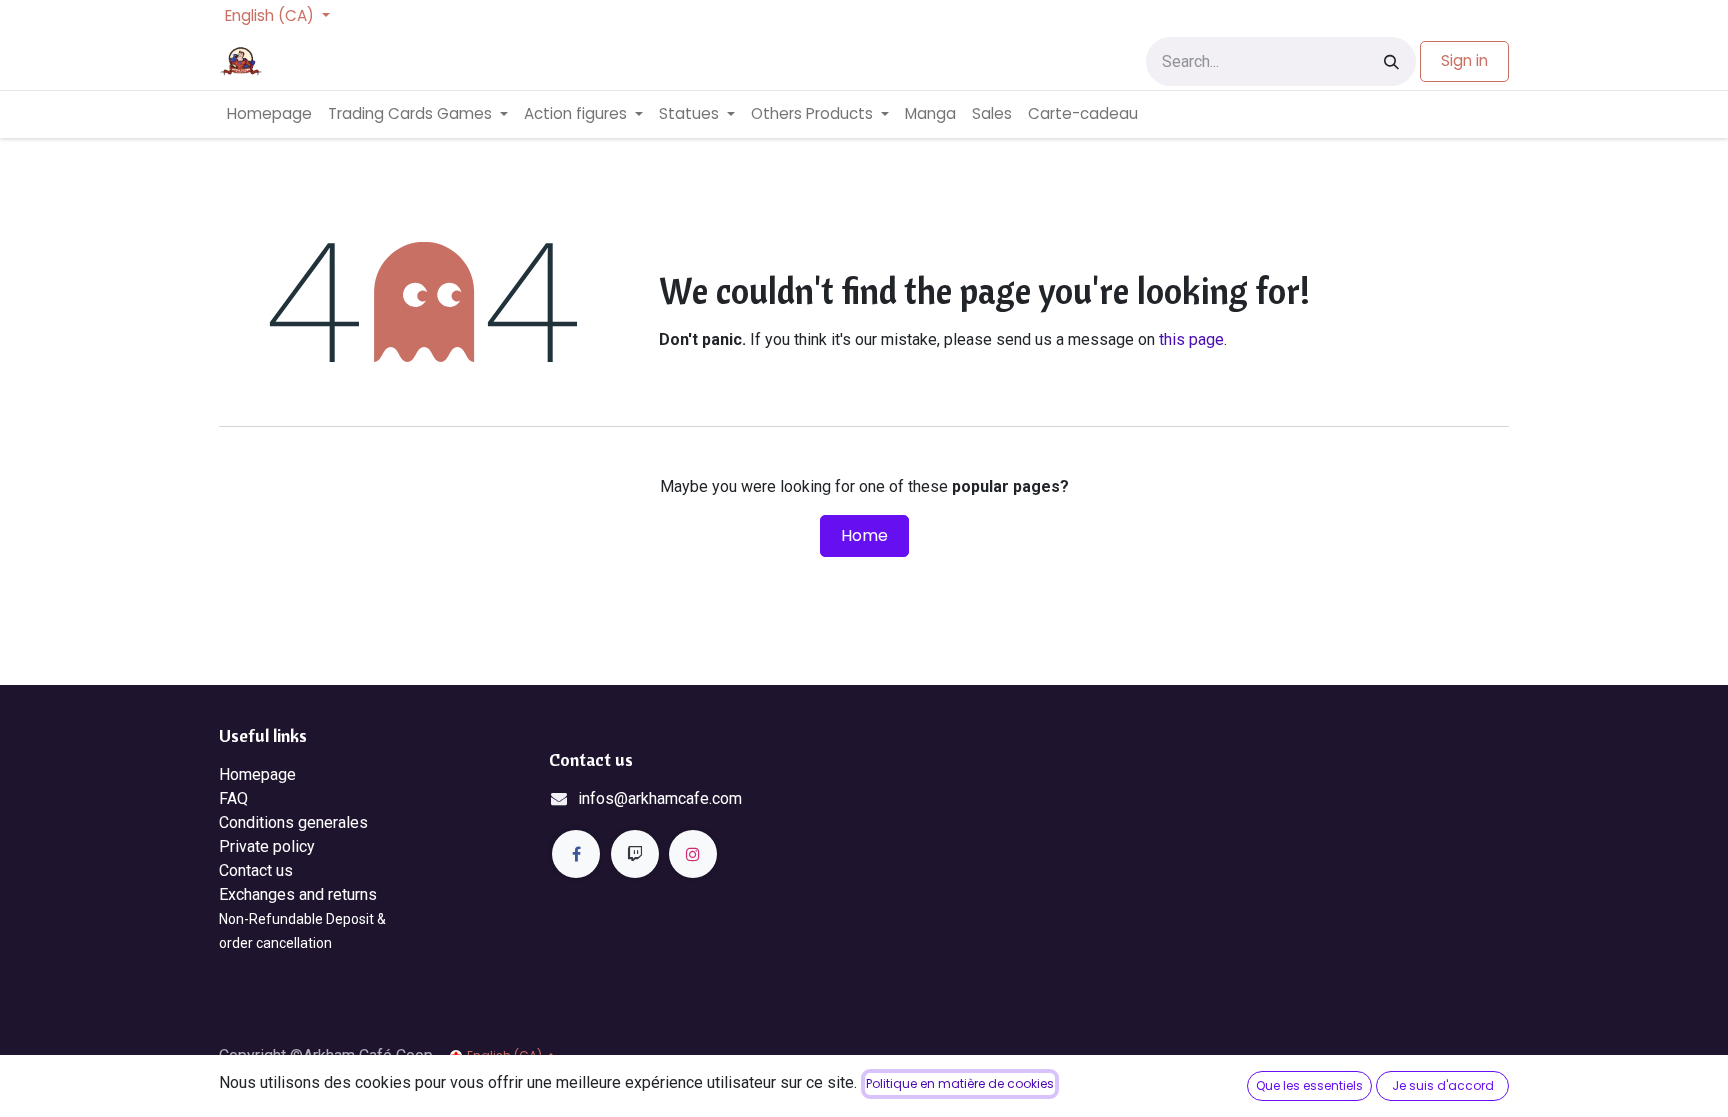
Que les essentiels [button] (1309, 1085)
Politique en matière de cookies (960, 1083)
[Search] (1391, 61)
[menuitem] (269, 114)
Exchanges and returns (298, 894)
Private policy (267, 846)
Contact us (256, 870)
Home (864, 535)
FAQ (233, 798)
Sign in (1464, 60)
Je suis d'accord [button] (1443, 1085)
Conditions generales (293, 822)
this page (1191, 339)
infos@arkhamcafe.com (660, 798)
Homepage (257, 774)
